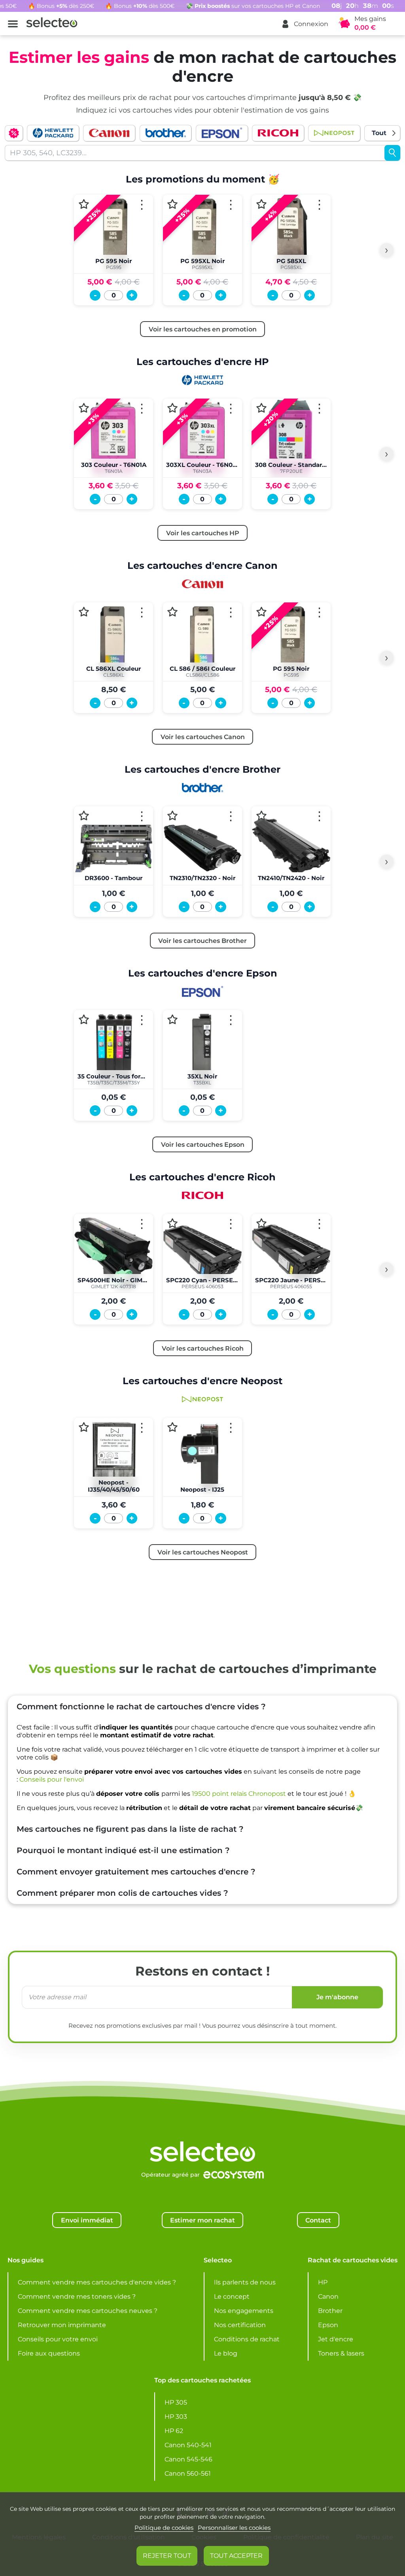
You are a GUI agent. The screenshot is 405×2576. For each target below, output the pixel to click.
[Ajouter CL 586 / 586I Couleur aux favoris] (173, 612)
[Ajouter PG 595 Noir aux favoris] (84, 204)
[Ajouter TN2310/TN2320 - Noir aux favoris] (173, 816)
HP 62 (174, 2431)
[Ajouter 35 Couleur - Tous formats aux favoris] (84, 1019)
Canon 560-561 (188, 2473)
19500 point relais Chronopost (239, 1794)
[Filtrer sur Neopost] (334, 133)
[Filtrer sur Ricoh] (278, 133)
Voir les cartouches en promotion (203, 329)
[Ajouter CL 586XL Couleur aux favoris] (84, 612)
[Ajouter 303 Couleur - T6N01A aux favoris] (84, 408)
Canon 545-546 (188, 2459)
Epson (328, 2325)
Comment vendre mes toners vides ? (77, 2297)
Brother (330, 2311)
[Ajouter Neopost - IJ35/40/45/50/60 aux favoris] (84, 1427)
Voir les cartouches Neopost (203, 1552)
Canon (328, 2297)
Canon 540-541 (188, 2445)
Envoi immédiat (87, 2220)
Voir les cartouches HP (203, 533)
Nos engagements (244, 2311)
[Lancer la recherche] (392, 153)
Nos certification (240, 2325)
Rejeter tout (167, 2556)
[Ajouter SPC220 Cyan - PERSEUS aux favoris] (173, 1223)
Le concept (232, 2297)
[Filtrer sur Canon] (109, 133)
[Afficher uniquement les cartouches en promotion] (14, 133)
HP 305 (176, 2402)
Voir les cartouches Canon (203, 737)
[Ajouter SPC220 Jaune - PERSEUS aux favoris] (262, 1223)
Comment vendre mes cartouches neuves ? (88, 2311)
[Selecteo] (202, 2132)
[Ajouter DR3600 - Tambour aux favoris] (84, 816)
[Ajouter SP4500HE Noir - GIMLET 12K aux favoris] (84, 1223)
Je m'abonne (337, 1997)
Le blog (226, 2353)
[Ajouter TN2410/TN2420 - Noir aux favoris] (262, 816)
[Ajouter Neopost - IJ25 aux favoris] (173, 1427)
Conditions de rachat (247, 2339)
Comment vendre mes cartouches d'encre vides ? (97, 2282)
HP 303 (176, 2417)
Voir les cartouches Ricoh (203, 1348)
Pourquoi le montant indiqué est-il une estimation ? (123, 1850)
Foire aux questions (49, 2353)
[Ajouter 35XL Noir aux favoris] (173, 1019)
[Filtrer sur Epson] (222, 133)
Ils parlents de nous (245, 2282)
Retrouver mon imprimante (62, 2325)
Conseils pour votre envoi (58, 2339)
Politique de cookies (164, 2528)
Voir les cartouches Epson (203, 1144)
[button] (305, 24)
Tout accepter (236, 2556)
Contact (318, 2220)
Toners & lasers (341, 2353)
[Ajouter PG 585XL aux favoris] (262, 204)
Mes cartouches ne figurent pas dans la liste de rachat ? (130, 1829)
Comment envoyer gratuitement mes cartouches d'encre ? (136, 1872)
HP (323, 2282)
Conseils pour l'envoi (52, 1779)
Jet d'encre (336, 2339)
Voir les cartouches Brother (202, 941)
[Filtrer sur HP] (53, 133)
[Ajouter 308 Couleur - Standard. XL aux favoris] (262, 408)
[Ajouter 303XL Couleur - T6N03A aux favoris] (173, 408)
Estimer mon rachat (202, 2220)
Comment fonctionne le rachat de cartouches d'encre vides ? (141, 1707)
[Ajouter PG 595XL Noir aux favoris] (173, 204)
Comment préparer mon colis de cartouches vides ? (122, 1893)
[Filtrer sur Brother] (166, 133)
